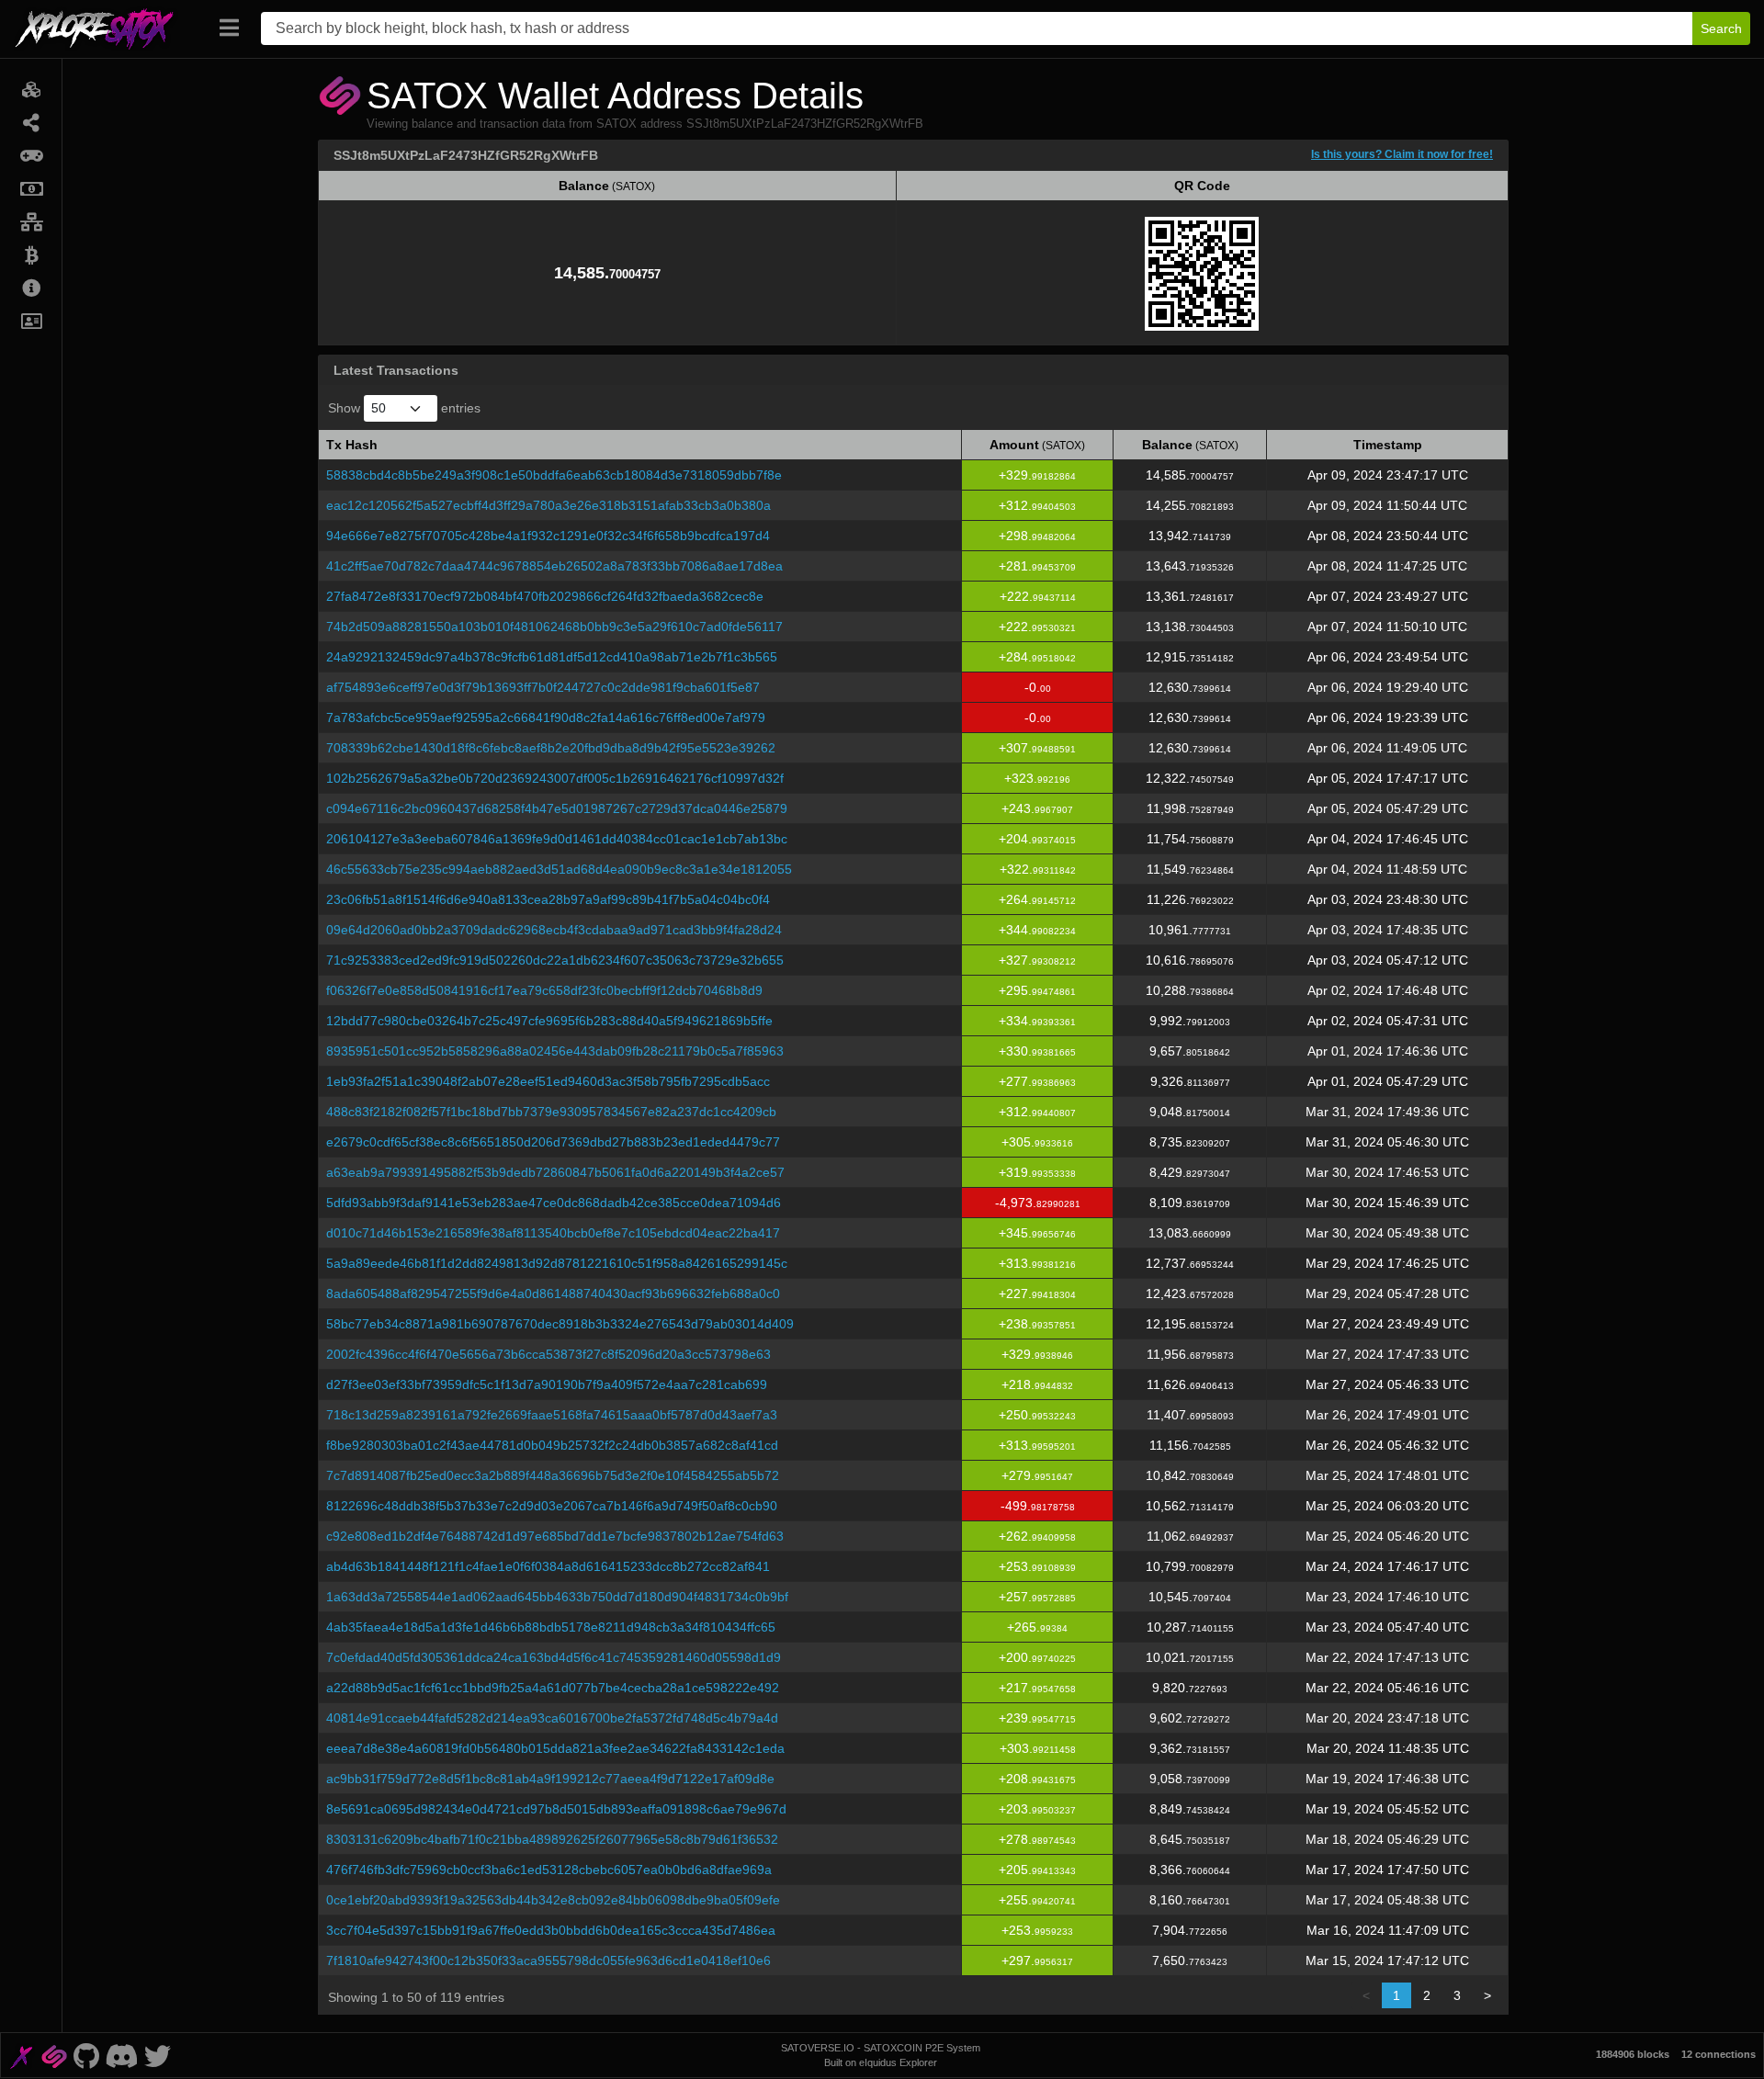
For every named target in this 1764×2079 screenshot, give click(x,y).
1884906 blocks (1633, 2054)
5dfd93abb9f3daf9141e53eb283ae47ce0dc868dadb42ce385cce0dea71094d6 (554, 1203)
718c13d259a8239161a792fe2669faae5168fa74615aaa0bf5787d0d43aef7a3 (552, 1415)
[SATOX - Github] (86, 2055)
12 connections (1719, 2054)
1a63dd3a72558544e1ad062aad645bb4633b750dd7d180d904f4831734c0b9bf (557, 1597)
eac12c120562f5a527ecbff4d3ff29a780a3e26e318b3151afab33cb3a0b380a (548, 505)
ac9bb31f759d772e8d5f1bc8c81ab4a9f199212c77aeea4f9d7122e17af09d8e (550, 1779)
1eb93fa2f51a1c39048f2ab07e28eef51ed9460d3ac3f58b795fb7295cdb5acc (548, 1081)
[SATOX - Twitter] (157, 2055)
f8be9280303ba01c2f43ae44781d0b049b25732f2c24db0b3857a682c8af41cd (552, 1445)
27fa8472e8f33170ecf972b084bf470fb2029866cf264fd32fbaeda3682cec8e (545, 596)
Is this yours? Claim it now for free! (1402, 154)
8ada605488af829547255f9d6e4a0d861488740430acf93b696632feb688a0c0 (553, 1294)
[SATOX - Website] (54, 2055)
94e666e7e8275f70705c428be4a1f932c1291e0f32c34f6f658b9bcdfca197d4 (548, 536)
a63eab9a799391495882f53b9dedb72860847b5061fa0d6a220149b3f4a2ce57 (555, 1172)
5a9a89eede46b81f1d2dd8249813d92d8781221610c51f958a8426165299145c (557, 1263)
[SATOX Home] (105, 28)
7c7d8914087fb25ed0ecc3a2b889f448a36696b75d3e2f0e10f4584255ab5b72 (553, 1475)
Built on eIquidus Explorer (881, 2062)
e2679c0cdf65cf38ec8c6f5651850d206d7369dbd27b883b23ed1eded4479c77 (553, 1142)
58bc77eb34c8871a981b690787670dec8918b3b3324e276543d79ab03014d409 (560, 1324)
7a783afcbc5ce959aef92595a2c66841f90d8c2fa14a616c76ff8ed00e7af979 (546, 717)
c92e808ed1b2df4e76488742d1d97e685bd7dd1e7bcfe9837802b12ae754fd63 (555, 1536)
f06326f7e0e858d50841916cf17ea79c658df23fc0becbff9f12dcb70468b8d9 (544, 990)
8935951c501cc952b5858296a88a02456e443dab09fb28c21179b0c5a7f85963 (555, 1051)
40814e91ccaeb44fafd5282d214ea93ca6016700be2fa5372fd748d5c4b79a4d (552, 1718)
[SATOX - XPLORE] (21, 2055)
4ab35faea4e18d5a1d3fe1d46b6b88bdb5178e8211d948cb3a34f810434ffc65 (551, 1627)
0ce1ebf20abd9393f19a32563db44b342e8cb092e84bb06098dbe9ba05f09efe (553, 1900)
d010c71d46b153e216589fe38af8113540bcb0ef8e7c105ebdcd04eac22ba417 (553, 1233)
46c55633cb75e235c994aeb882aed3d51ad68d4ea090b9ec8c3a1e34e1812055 (559, 869)
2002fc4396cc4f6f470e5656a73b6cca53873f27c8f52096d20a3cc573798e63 (548, 1354)
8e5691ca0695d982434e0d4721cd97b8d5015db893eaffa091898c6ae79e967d (556, 1809)
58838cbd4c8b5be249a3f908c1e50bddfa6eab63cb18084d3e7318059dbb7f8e (554, 475)
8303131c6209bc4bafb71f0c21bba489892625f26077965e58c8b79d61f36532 (552, 1839)
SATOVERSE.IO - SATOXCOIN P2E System (881, 2048)
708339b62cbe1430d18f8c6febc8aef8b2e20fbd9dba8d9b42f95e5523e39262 (551, 748)
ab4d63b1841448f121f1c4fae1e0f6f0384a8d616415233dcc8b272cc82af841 (548, 1566)
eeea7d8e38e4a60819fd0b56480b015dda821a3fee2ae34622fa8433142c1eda (555, 1748)
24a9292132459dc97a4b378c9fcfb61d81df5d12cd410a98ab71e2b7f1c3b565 (552, 657)
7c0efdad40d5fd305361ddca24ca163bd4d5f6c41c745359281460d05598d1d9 (554, 1657)
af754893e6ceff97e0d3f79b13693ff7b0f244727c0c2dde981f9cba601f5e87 (543, 687)
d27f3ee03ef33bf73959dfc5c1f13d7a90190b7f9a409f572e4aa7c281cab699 (547, 1384)
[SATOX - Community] (122, 2055)
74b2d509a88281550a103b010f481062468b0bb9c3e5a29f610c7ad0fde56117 (554, 627)
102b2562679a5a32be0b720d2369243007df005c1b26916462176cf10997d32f (555, 778)
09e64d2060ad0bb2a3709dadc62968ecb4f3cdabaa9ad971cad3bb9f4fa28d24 (554, 930)
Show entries (404, 408)
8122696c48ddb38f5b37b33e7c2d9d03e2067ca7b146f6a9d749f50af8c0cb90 (552, 1506)
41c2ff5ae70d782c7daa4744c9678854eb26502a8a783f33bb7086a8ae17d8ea (554, 566)
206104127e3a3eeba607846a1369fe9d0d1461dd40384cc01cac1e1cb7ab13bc (557, 839)
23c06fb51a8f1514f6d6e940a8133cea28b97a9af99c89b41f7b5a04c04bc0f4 (548, 899)
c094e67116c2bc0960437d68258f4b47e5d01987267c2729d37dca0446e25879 (557, 808)
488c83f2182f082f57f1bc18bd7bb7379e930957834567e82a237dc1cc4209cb (551, 1112)
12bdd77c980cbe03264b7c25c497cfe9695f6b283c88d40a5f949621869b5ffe (549, 1021)
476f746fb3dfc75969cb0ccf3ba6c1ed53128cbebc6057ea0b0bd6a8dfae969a (549, 1870)
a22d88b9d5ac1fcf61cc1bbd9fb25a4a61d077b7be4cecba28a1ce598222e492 (553, 1688)
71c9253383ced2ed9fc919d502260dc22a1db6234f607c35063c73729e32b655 (555, 960)
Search (1721, 28)
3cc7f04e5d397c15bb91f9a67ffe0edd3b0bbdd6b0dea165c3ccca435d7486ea (551, 1930)
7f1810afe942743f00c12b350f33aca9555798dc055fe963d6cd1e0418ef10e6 (548, 1960)
